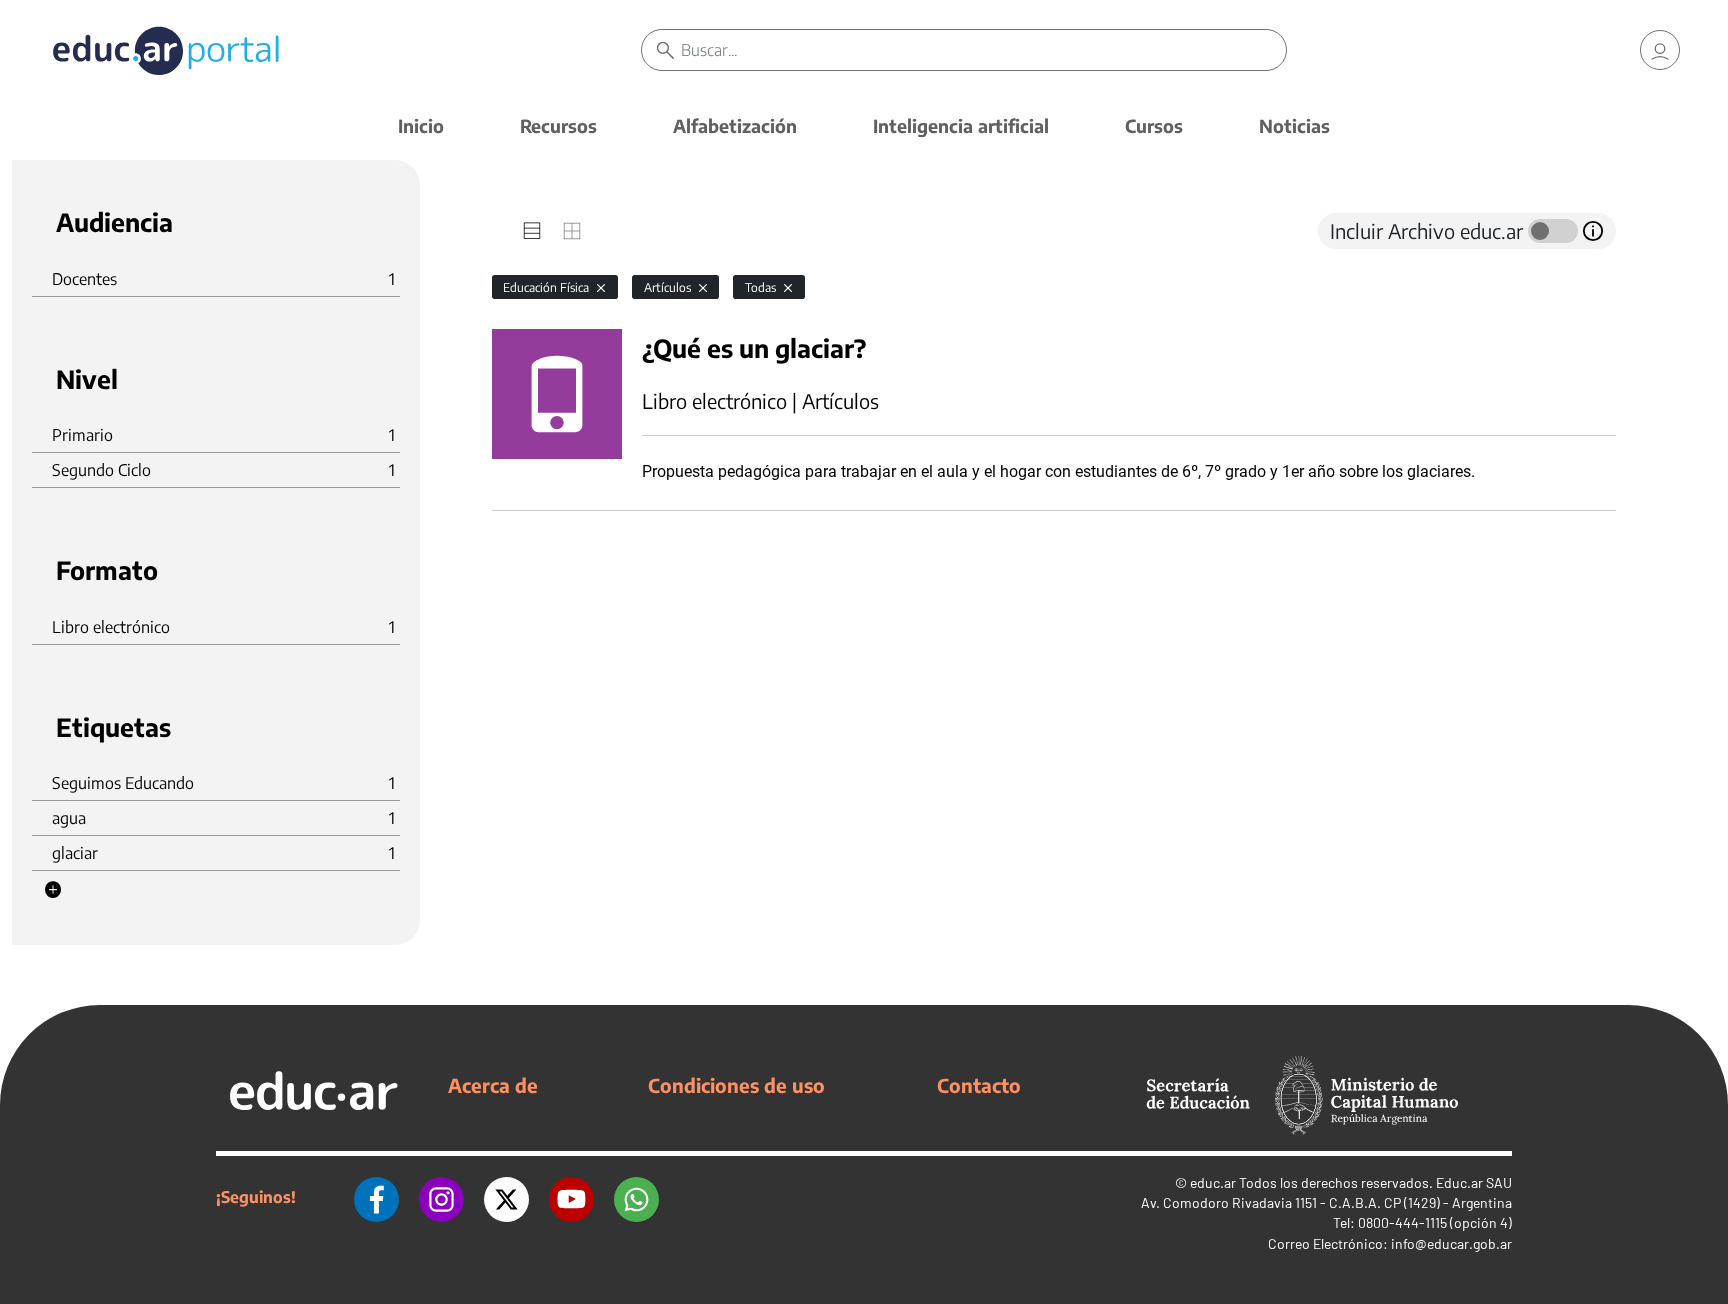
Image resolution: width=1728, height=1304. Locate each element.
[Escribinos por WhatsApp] (636, 1197)
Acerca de (493, 1085)
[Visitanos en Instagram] (441, 1197)
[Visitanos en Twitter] (506, 1197)
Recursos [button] (558, 125)
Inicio (421, 125)
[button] (53, 890)
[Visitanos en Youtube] (571, 1197)
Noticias (1294, 125)
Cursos (1154, 125)
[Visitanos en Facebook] (376, 1197)
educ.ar (1213, 1182)
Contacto (979, 1085)
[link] (1660, 50)
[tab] (532, 231)
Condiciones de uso (736, 1085)
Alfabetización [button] (735, 125)
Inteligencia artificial (961, 125)
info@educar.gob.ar (1451, 1243)
